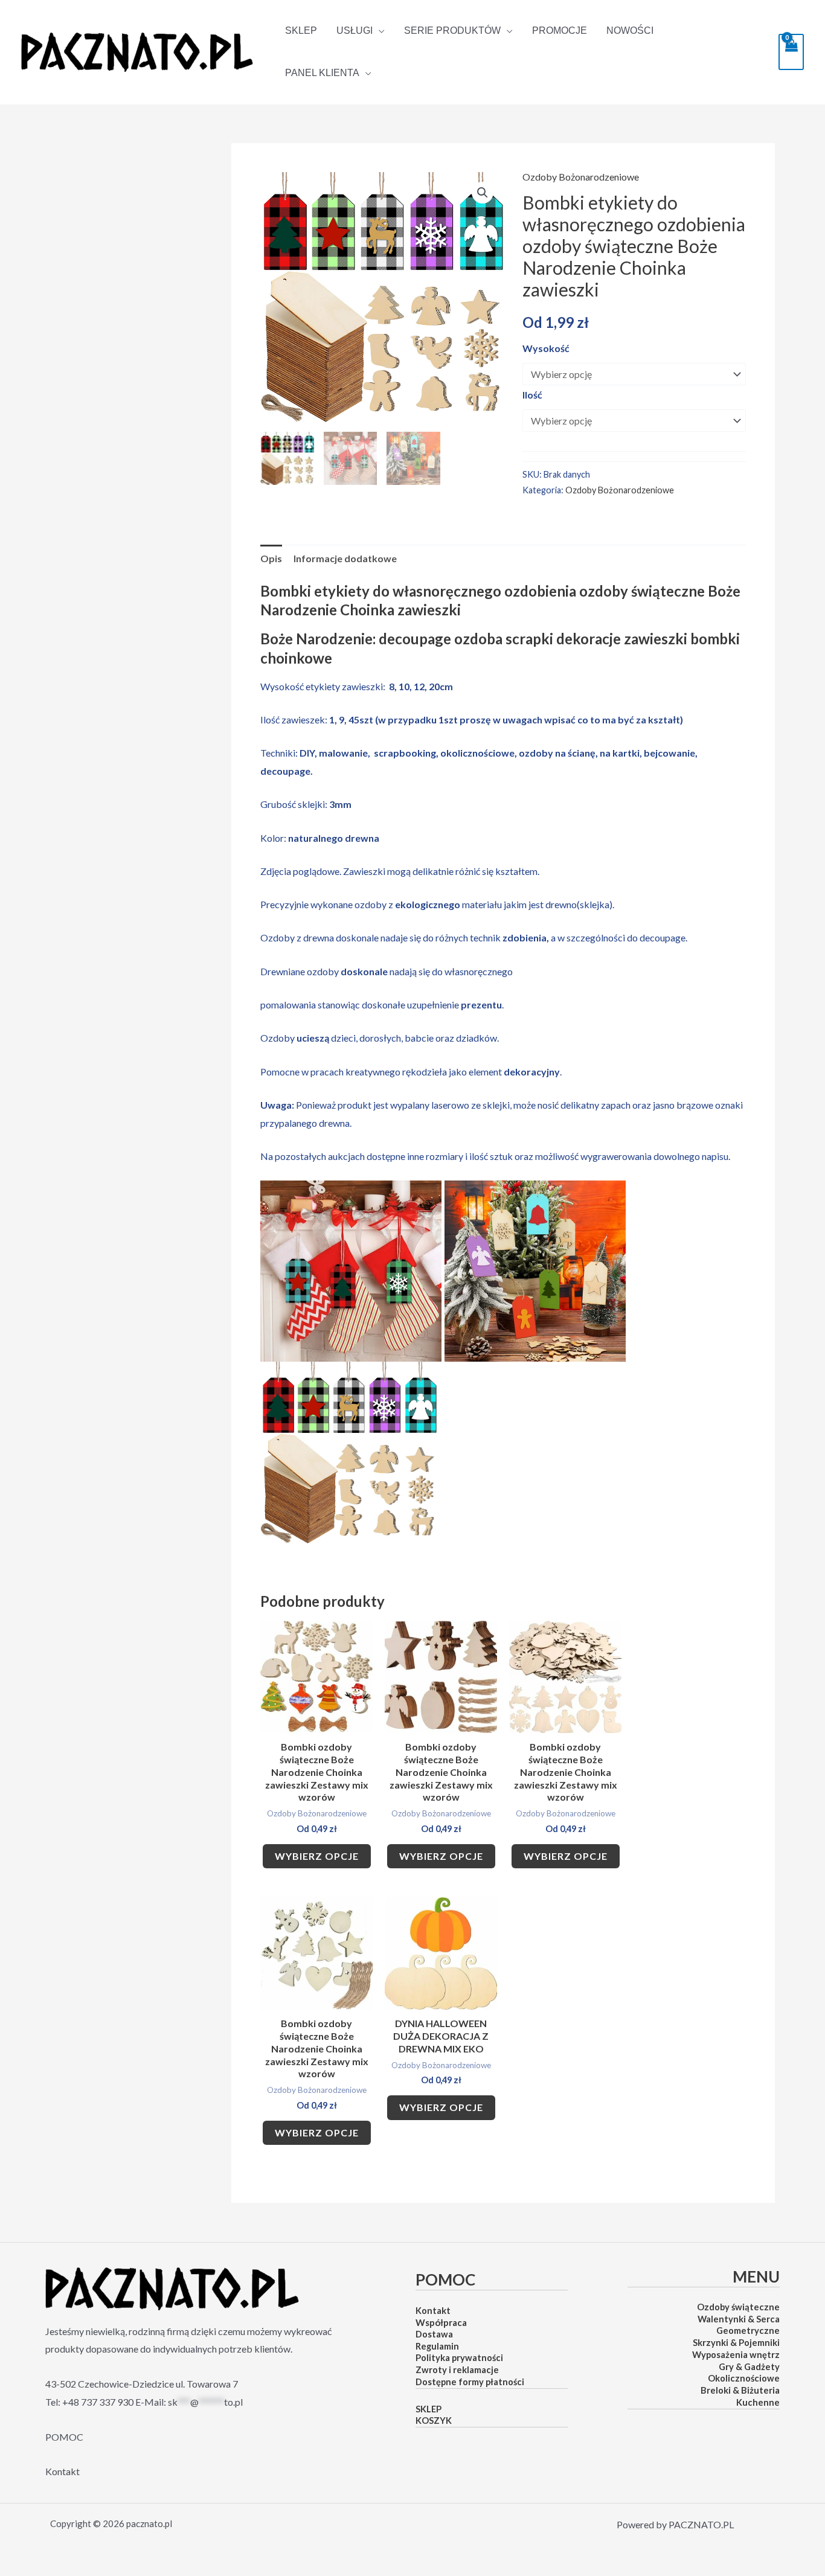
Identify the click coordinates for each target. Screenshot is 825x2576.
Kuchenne (758, 2402)
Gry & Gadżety (749, 2367)
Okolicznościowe (744, 2378)
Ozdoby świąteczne (738, 2307)
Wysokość (546, 348)
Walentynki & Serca (739, 2319)
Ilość (532, 395)
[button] (483, 193)
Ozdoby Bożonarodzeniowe (581, 177)
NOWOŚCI (630, 30)
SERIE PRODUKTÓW (452, 31)
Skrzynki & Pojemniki (736, 2343)
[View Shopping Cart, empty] (791, 52)
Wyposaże (714, 2355)
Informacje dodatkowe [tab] (345, 558)
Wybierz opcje (317, 1856)
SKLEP (301, 30)
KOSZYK (434, 2421)
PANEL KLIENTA (322, 73)
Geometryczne (748, 2331)
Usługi (355, 31)
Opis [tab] (271, 558)
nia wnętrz (757, 2355)
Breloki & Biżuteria (740, 2390)
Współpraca (441, 2322)
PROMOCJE (560, 30)
